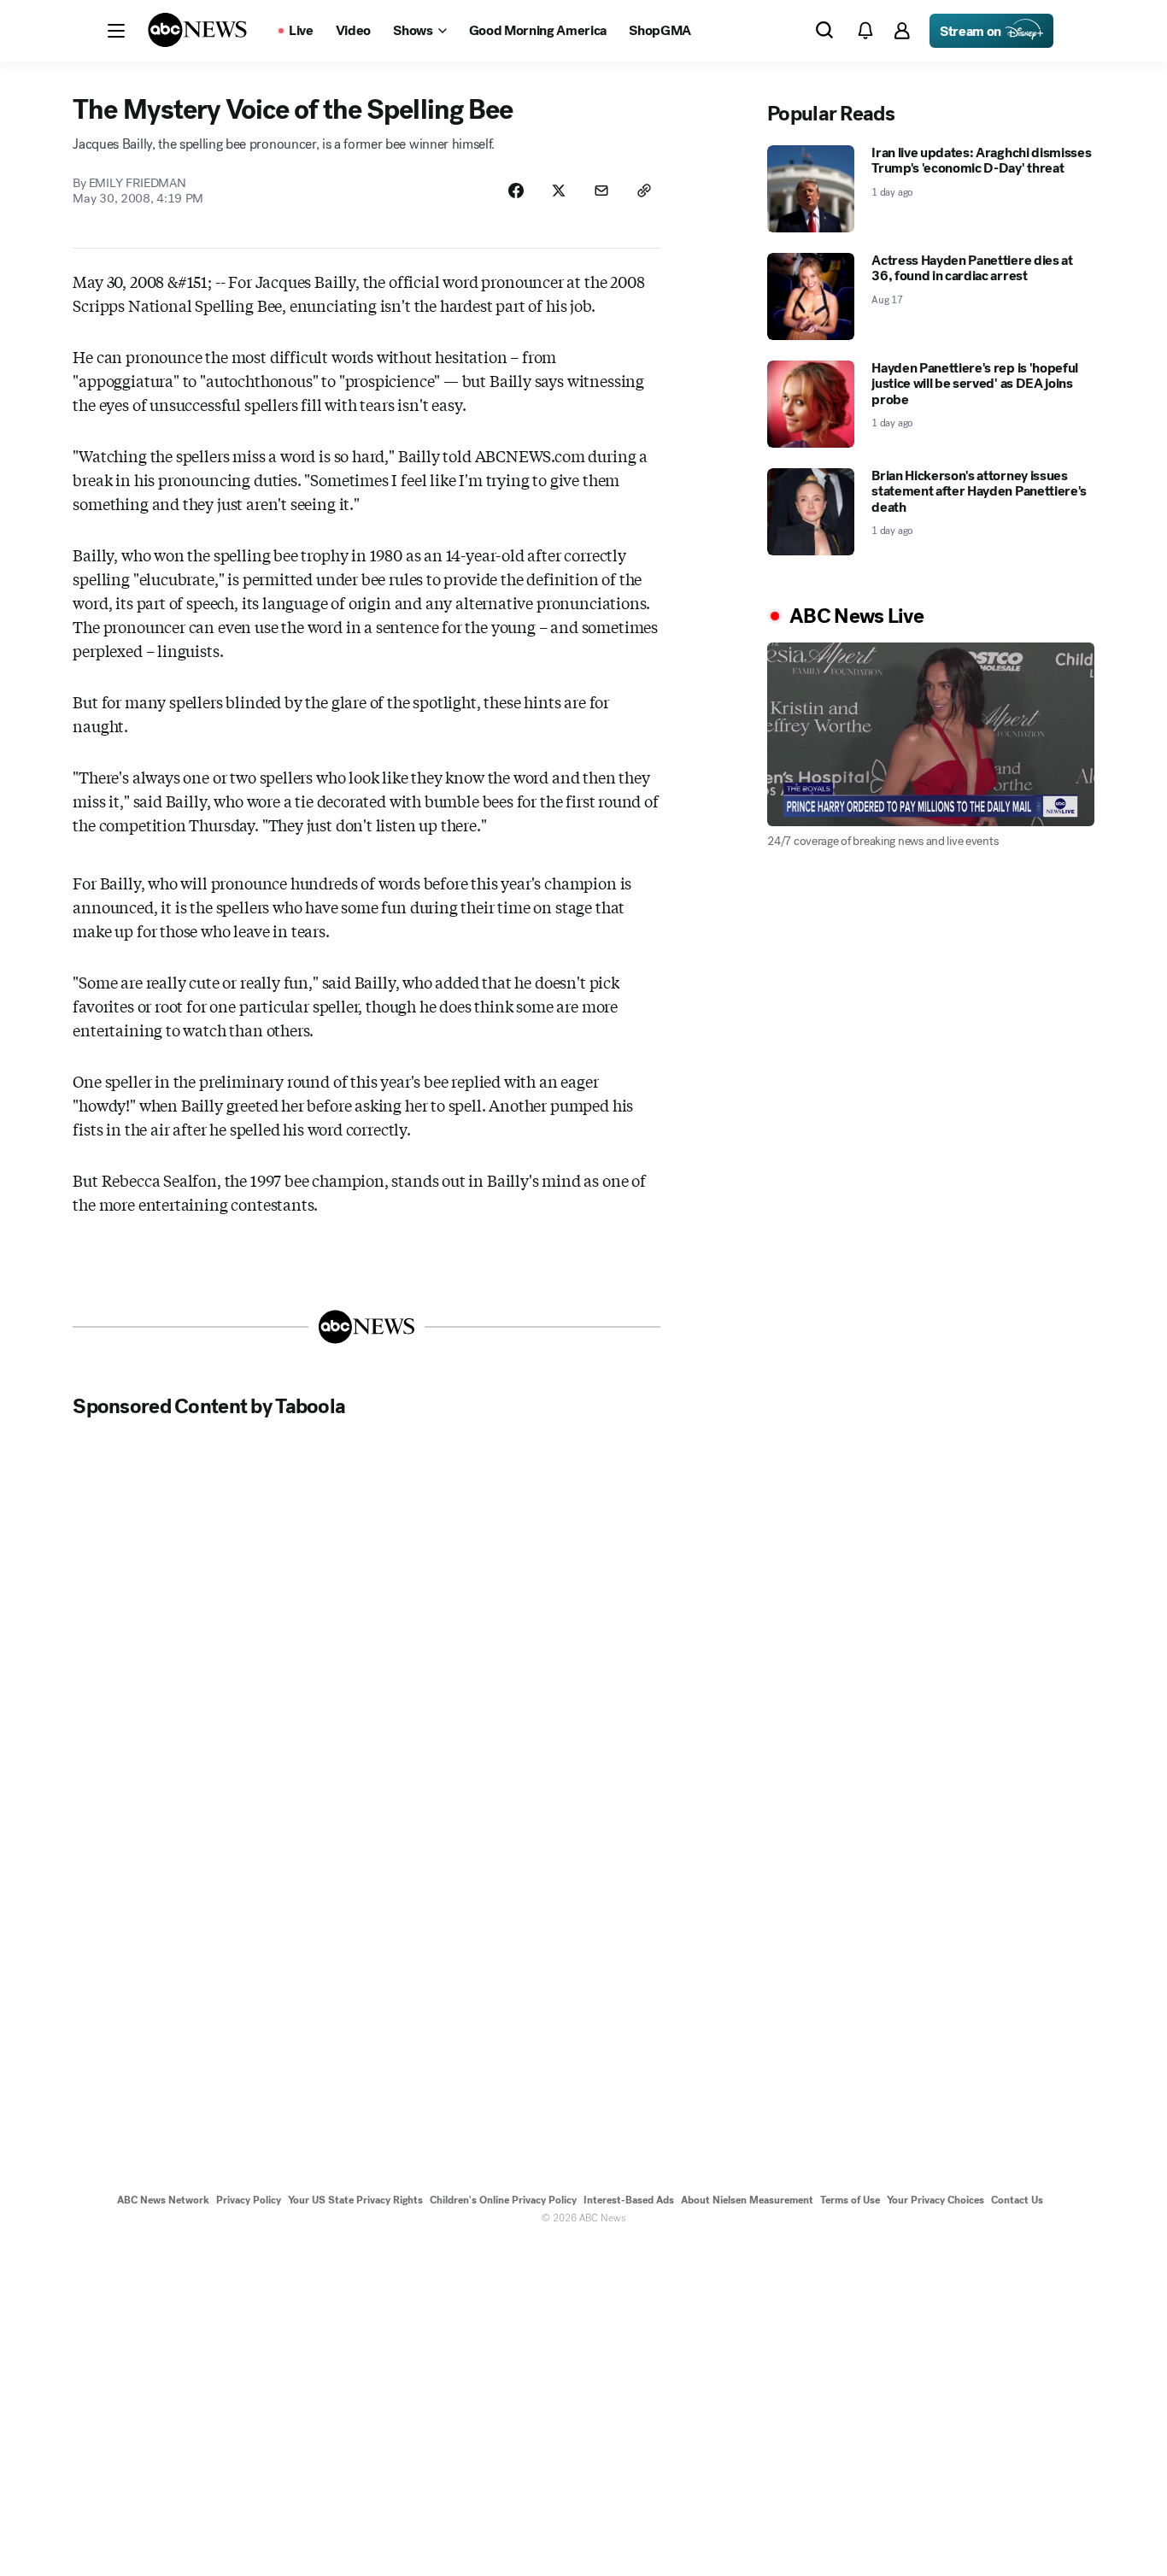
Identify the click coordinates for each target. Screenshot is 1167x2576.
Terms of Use (850, 2200)
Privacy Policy (249, 2200)
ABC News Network (163, 2200)
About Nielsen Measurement (747, 2200)
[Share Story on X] (559, 191)
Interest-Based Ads (629, 2200)
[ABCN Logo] (197, 30)
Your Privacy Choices (935, 2200)
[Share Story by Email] (601, 191)
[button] (116, 31)
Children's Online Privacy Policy (503, 2200)
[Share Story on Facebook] (516, 191)
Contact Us (1017, 2200)
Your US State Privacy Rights (355, 2200)
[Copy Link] (644, 191)
